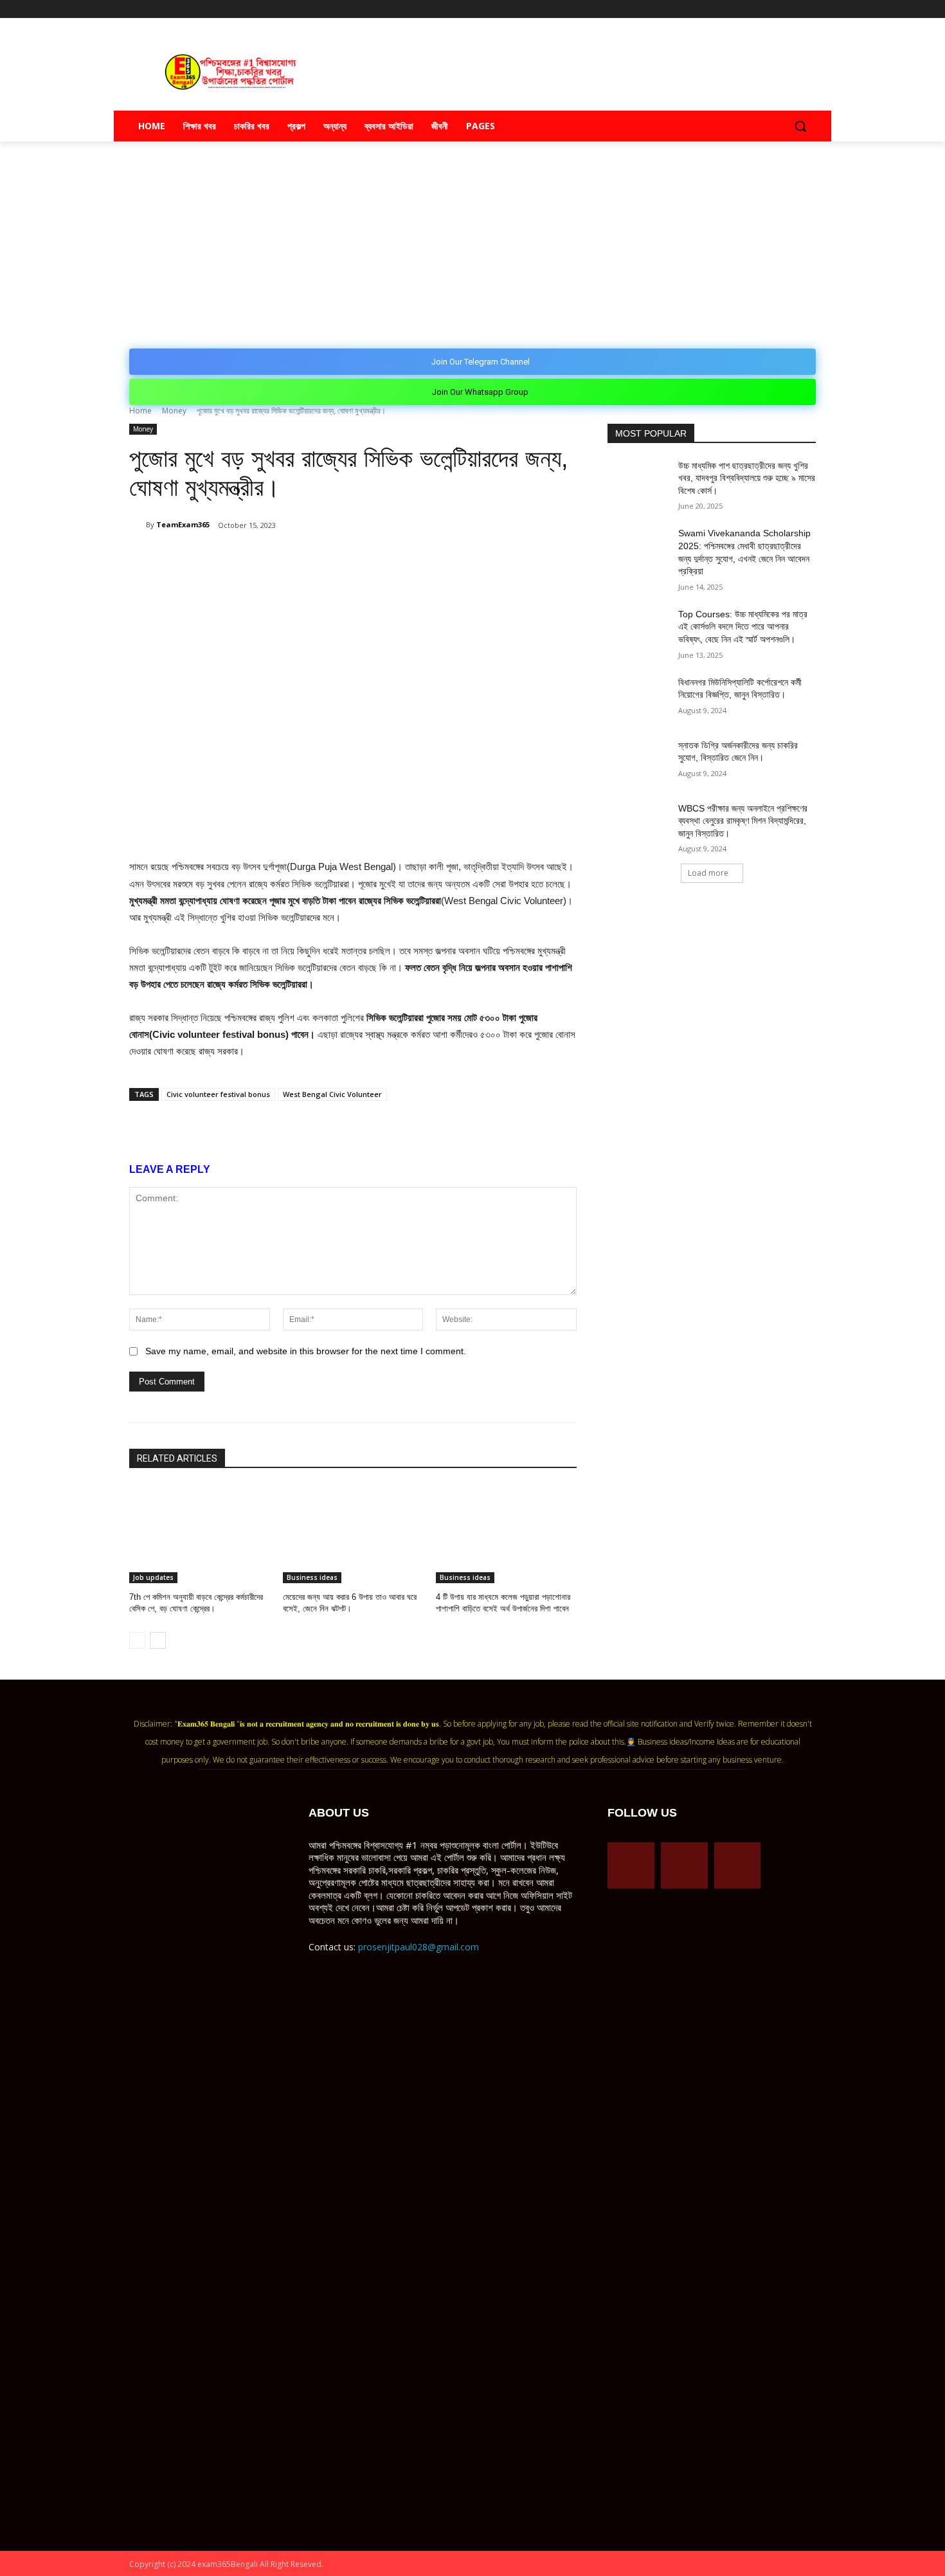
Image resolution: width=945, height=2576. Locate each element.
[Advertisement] (473, 238)
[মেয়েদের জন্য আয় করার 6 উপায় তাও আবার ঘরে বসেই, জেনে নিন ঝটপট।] (353, 1534)
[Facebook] (755, 9)
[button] (800, 126)
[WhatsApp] (281, 558)
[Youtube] (808, 9)
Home (140, 411)
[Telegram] (773, 9)
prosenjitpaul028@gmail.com (419, 1947)
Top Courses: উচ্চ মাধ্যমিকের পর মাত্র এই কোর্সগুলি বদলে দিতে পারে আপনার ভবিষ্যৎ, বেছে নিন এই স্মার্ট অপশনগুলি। (743, 627)
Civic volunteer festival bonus (218, 1094)
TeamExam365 (183, 524)
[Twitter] (790, 9)
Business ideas (312, 1577)
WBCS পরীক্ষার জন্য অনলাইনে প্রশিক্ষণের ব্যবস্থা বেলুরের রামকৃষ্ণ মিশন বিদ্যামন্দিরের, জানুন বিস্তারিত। (743, 821)
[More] (370, 558)
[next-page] (158, 1640)
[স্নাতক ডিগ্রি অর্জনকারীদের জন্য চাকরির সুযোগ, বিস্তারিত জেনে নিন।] (639, 761)
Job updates (153, 1577)
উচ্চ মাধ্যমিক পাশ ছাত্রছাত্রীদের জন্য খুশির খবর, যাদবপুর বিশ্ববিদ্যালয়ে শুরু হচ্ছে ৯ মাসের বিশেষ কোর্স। (747, 478)
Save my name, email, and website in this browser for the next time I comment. (306, 1351)
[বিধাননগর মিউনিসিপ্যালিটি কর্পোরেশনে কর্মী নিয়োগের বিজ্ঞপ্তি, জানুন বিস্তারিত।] (639, 698)
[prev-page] (137, 1640)
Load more (708, 873)
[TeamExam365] (138, 525)
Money (174, 411)
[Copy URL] (340, 558)
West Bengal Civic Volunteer (332, 1094)
